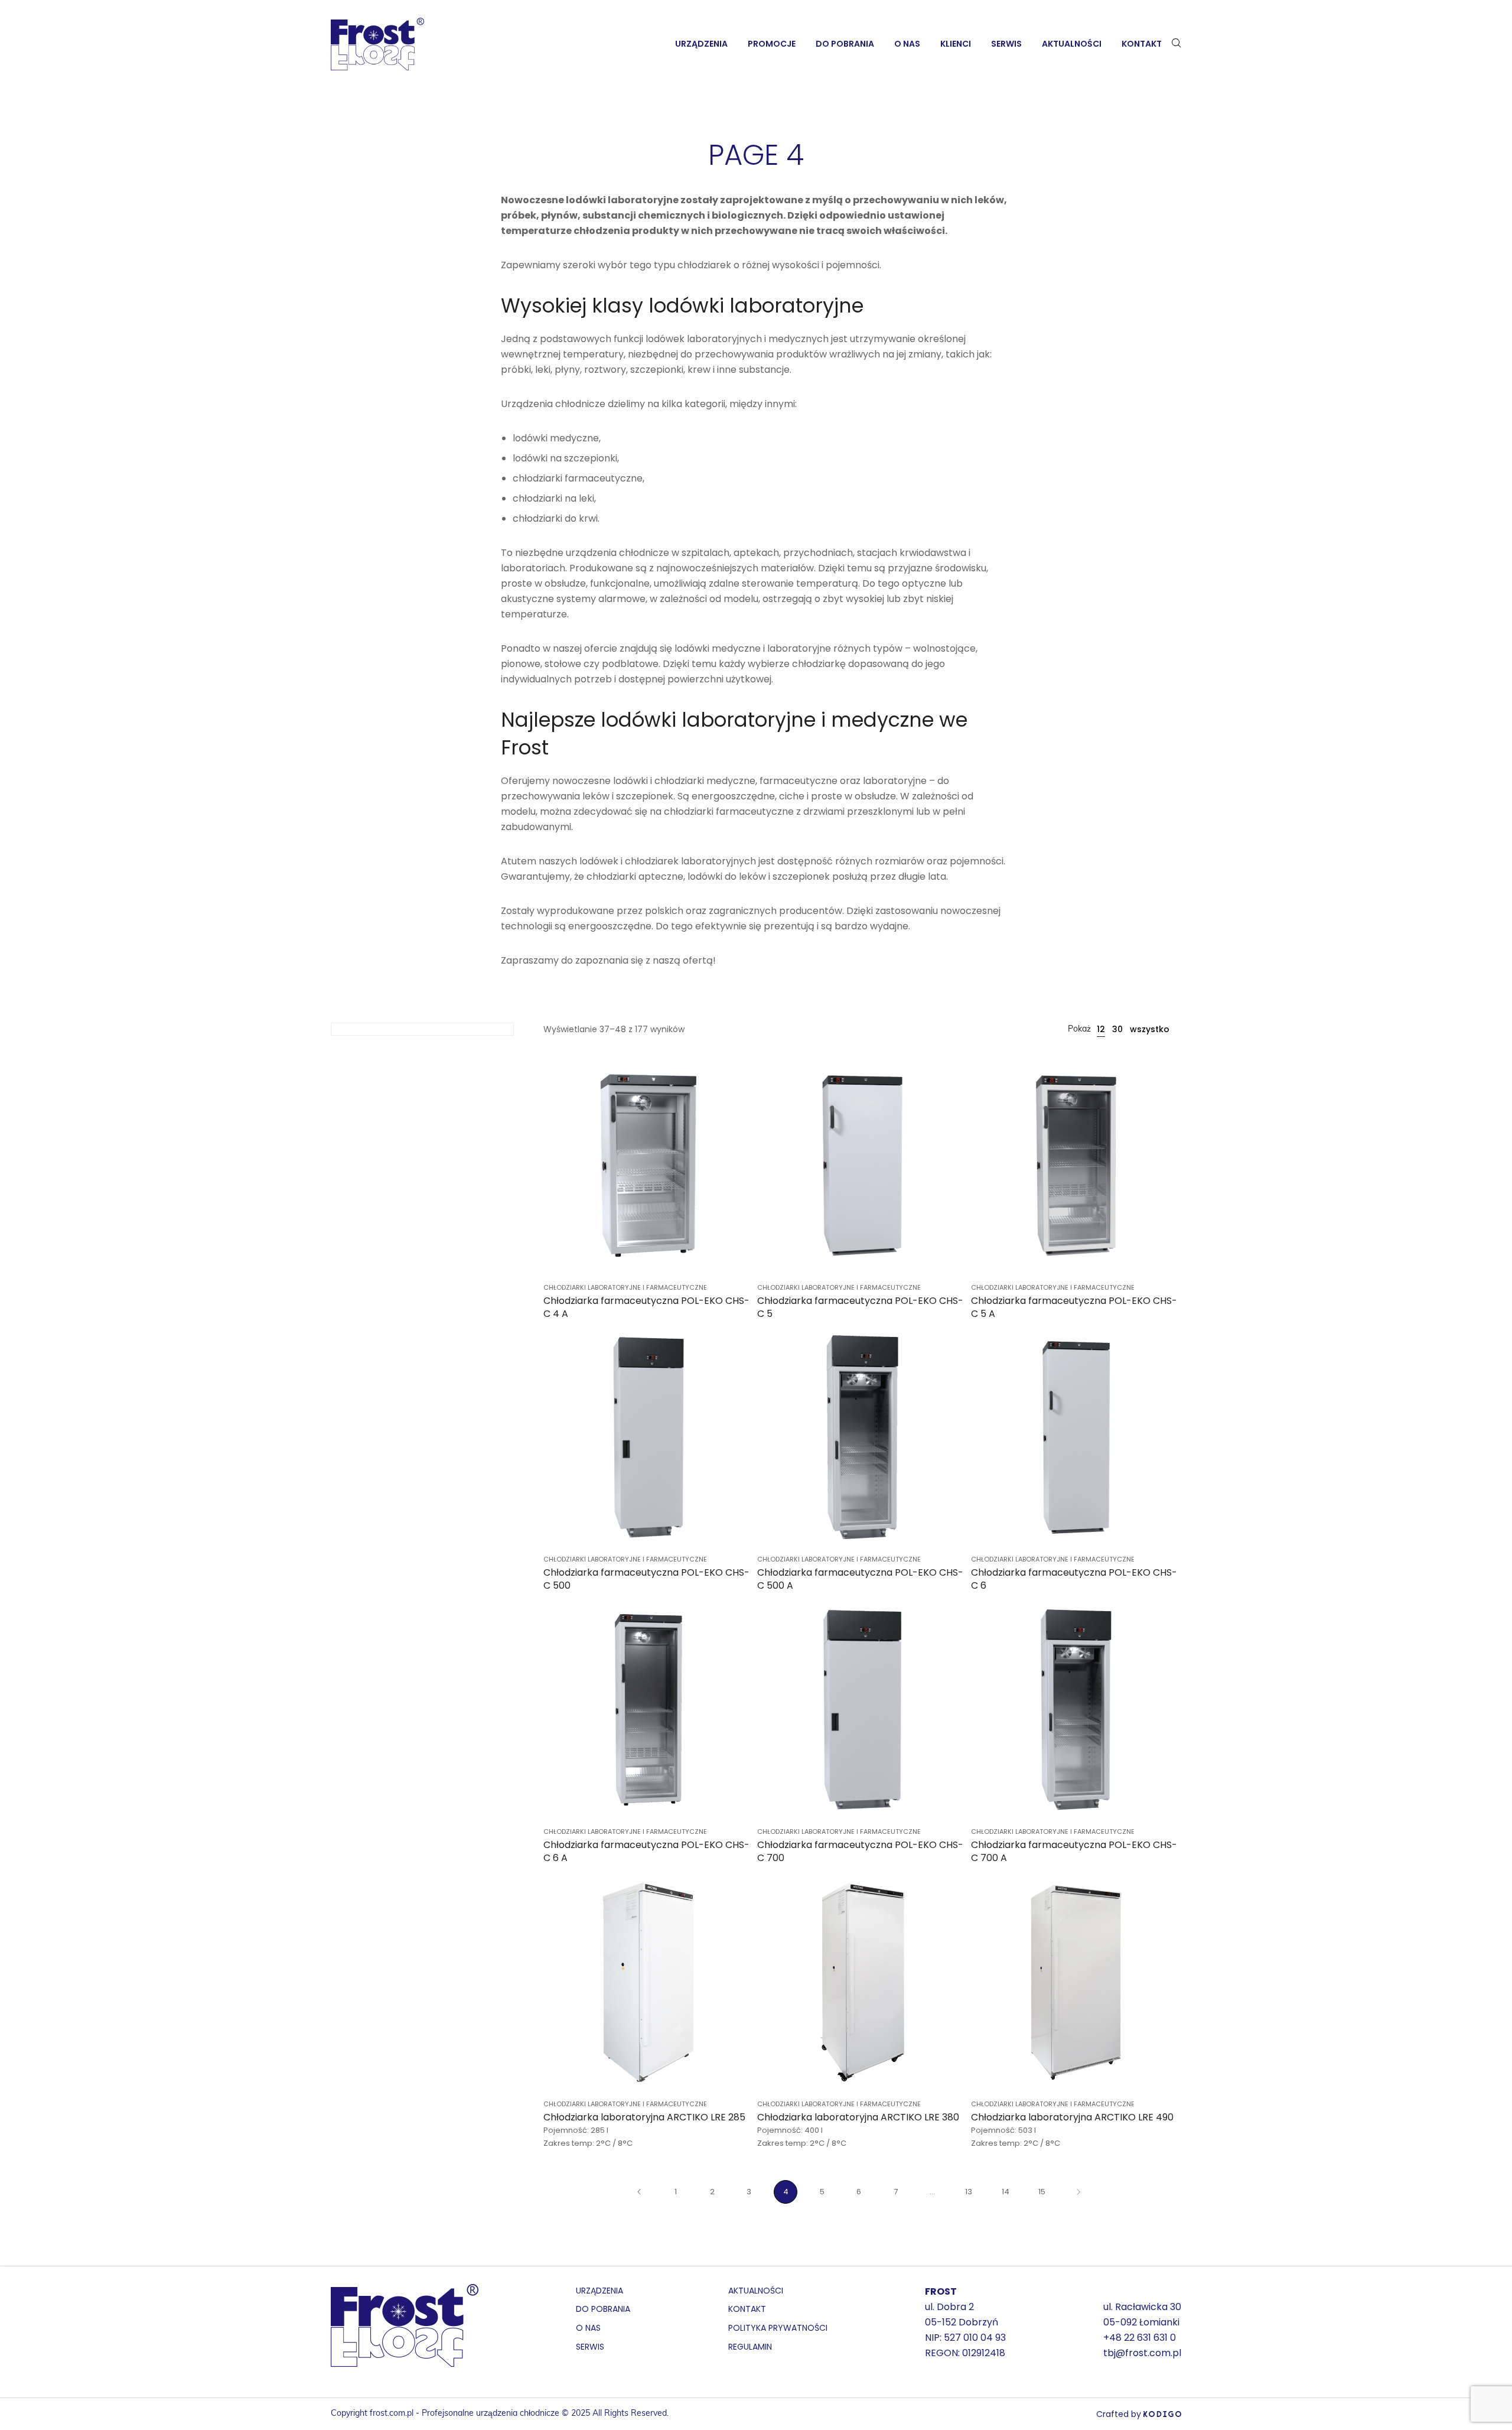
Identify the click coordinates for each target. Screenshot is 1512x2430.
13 (969, 2192)
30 (1117, 1029)
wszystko (1150, 1029)
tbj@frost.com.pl (1142, 2353)
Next (1078, 2192)
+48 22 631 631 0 (1140, 2338)
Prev (639, 2192)
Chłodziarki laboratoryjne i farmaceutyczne (625, 1287)
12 (1101, 1029)
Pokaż (1079, 1029)
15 (1042, 2192)
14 (1006, 2192)
